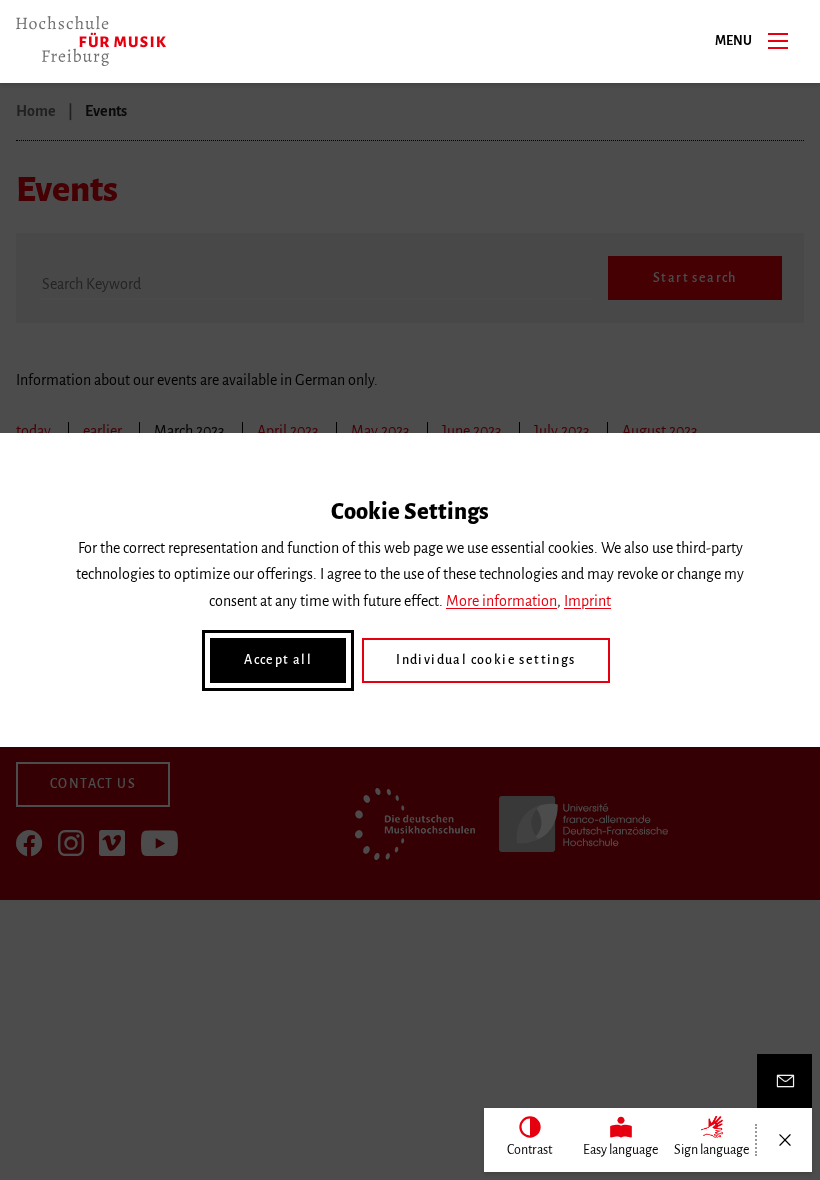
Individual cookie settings (485, 660)
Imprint (587, 601)
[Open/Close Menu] (784, 1140)
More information (501, 601)
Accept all (278, 660)
